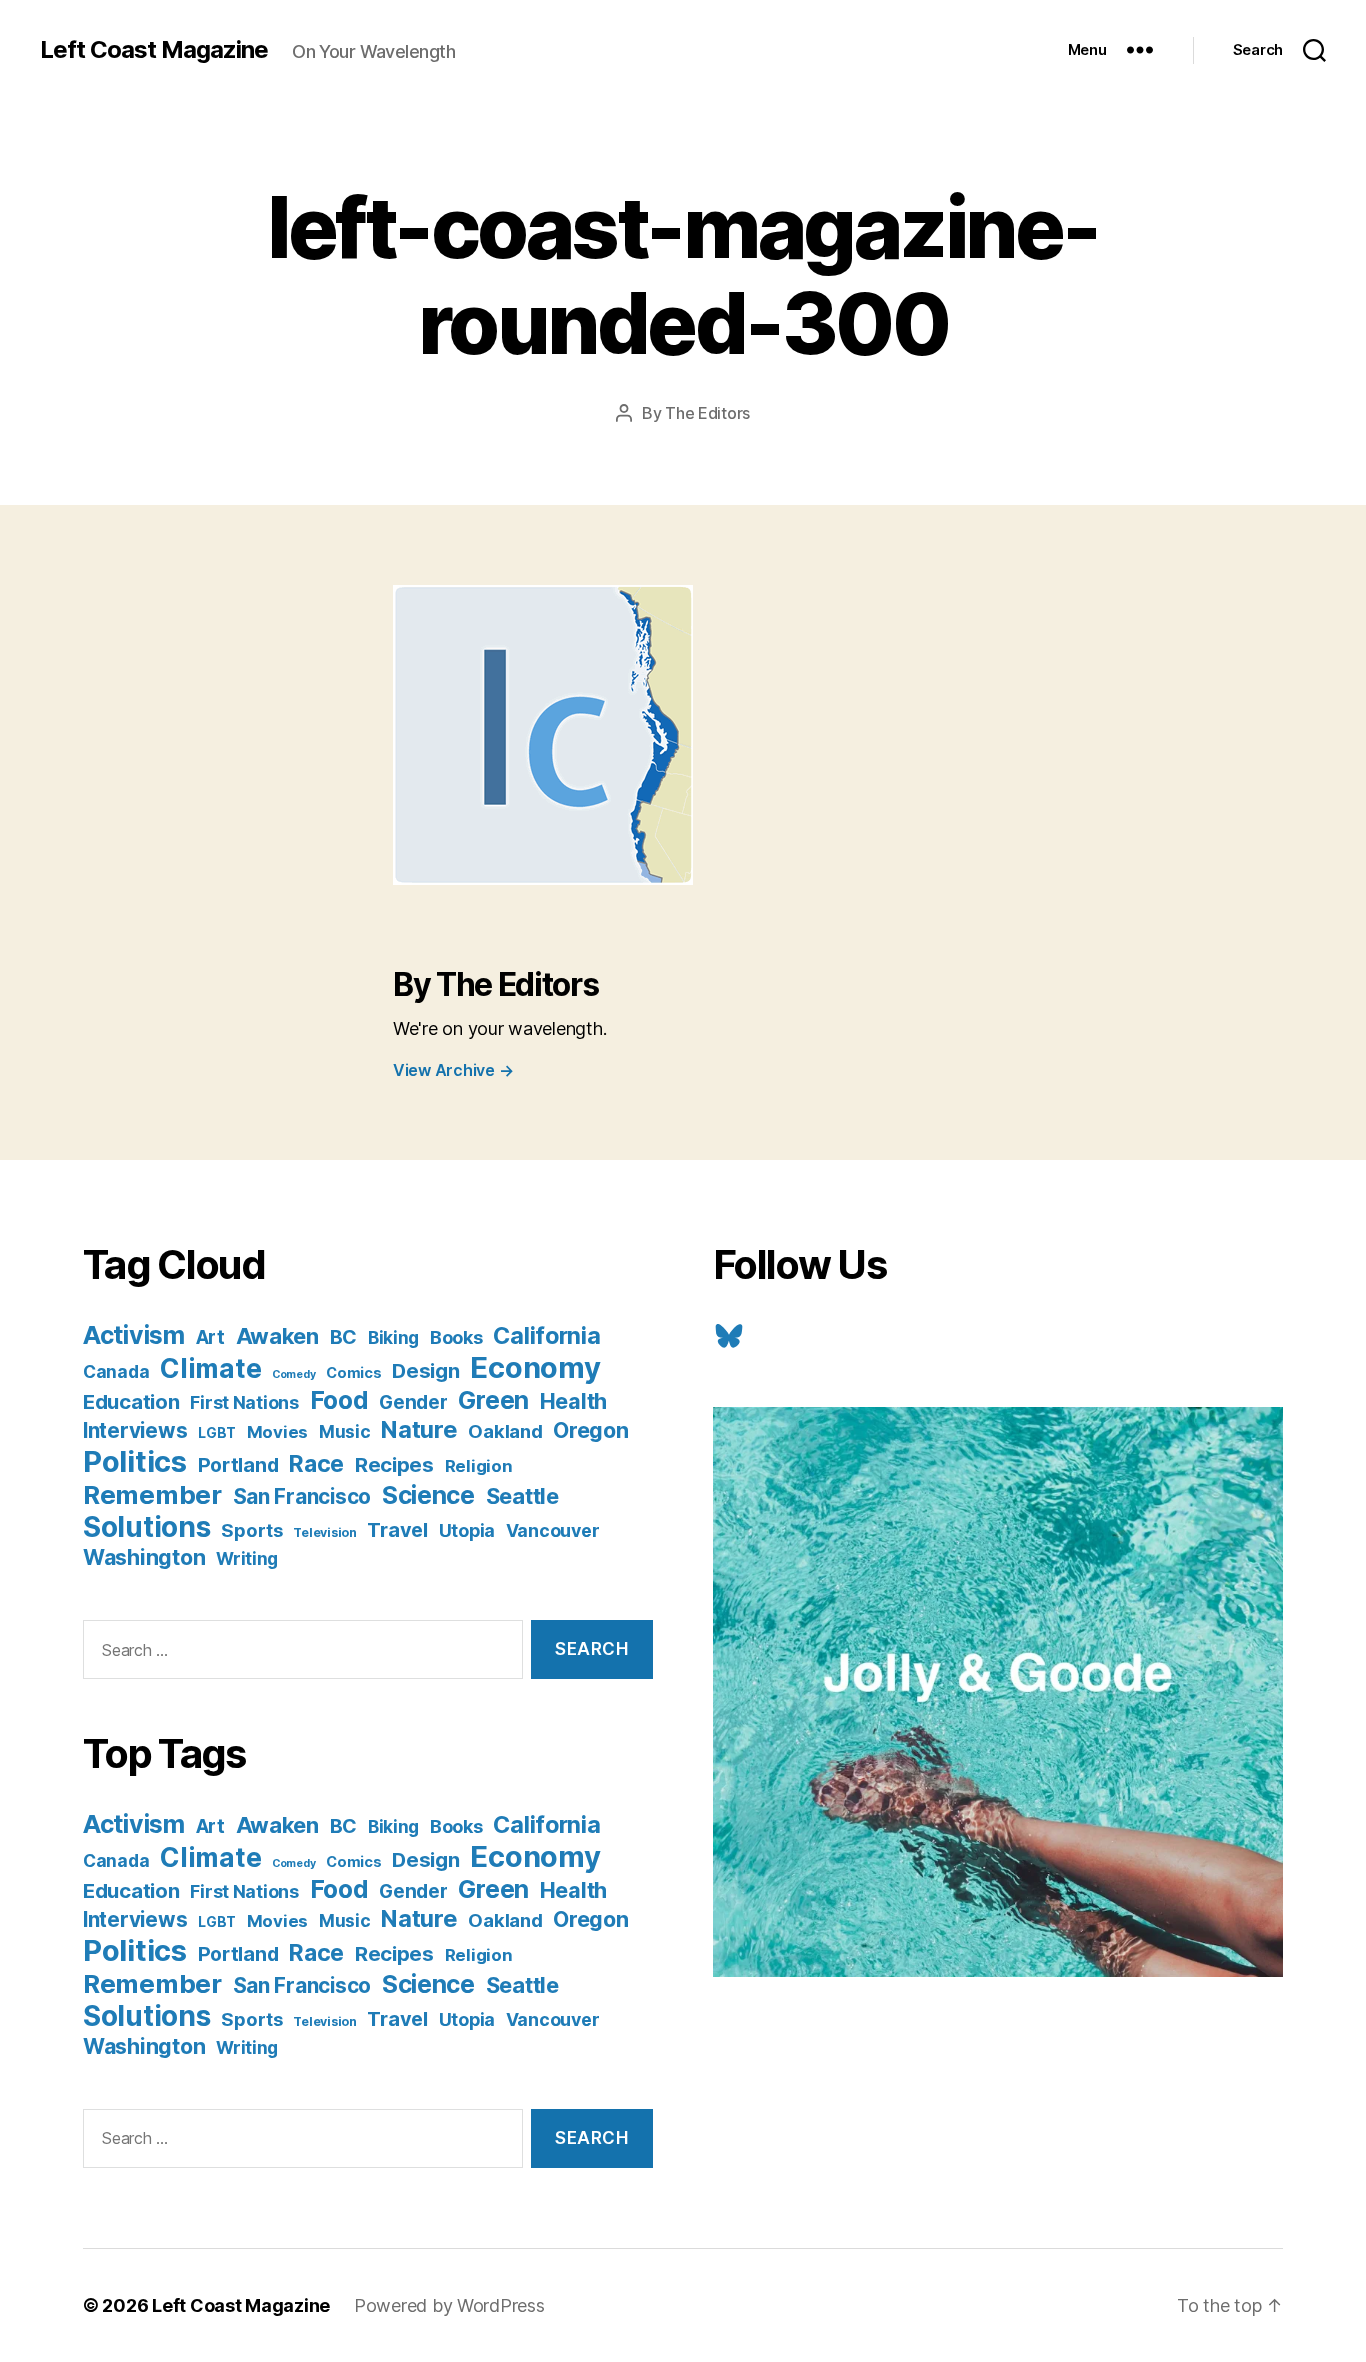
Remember (152, 1494)
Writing (247, 1558)
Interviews (135, 1430)
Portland (238, 1465)
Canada (116, 1371)
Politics (135, 1461)
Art (210, 1337)
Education (131, 1401)
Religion (479, 1466)
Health (573, 1401)
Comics (353, 1372)
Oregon (590, 1430)
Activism (134, 1335)
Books (456, 1337)
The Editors (707, 413)
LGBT (217, 1433)
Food (339, 1400)
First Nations (244, 1402)
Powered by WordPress (449, 2305)
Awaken (277, 1336)
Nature (419, 1429)
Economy (535, 1367)
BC (343, 1337)
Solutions (147, 1527)
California (546, 1335)
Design (425, 1370)
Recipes (394, 1464)
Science (428, 1495)
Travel (397, 1530)
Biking (393, 1337)
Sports (251, 1530)
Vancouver (553, 1530)
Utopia (467, 1530)
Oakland (505, 1431)
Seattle (522, 1496)
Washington (144, 1557)
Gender (413, 1402)
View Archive (453, 1070)
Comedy (293, 1374)
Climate (210, 1368)
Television (324, 1532)
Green (493, 1400)
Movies (277, 1432)
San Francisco (302, 1496)
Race (316, 1464)
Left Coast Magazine (154, 50)
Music (345, 1431)
